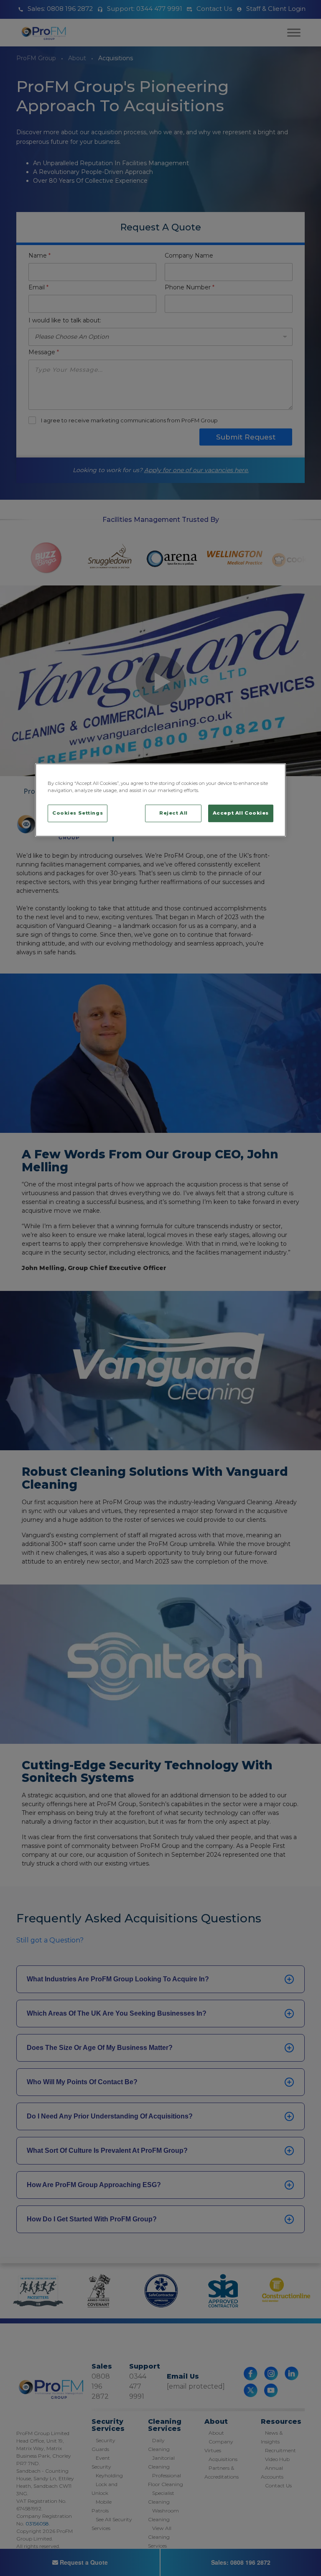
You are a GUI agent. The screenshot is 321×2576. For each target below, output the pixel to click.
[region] (160, 800)
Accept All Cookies (241, 813)
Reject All (173, 813)
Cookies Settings (78, 813)
